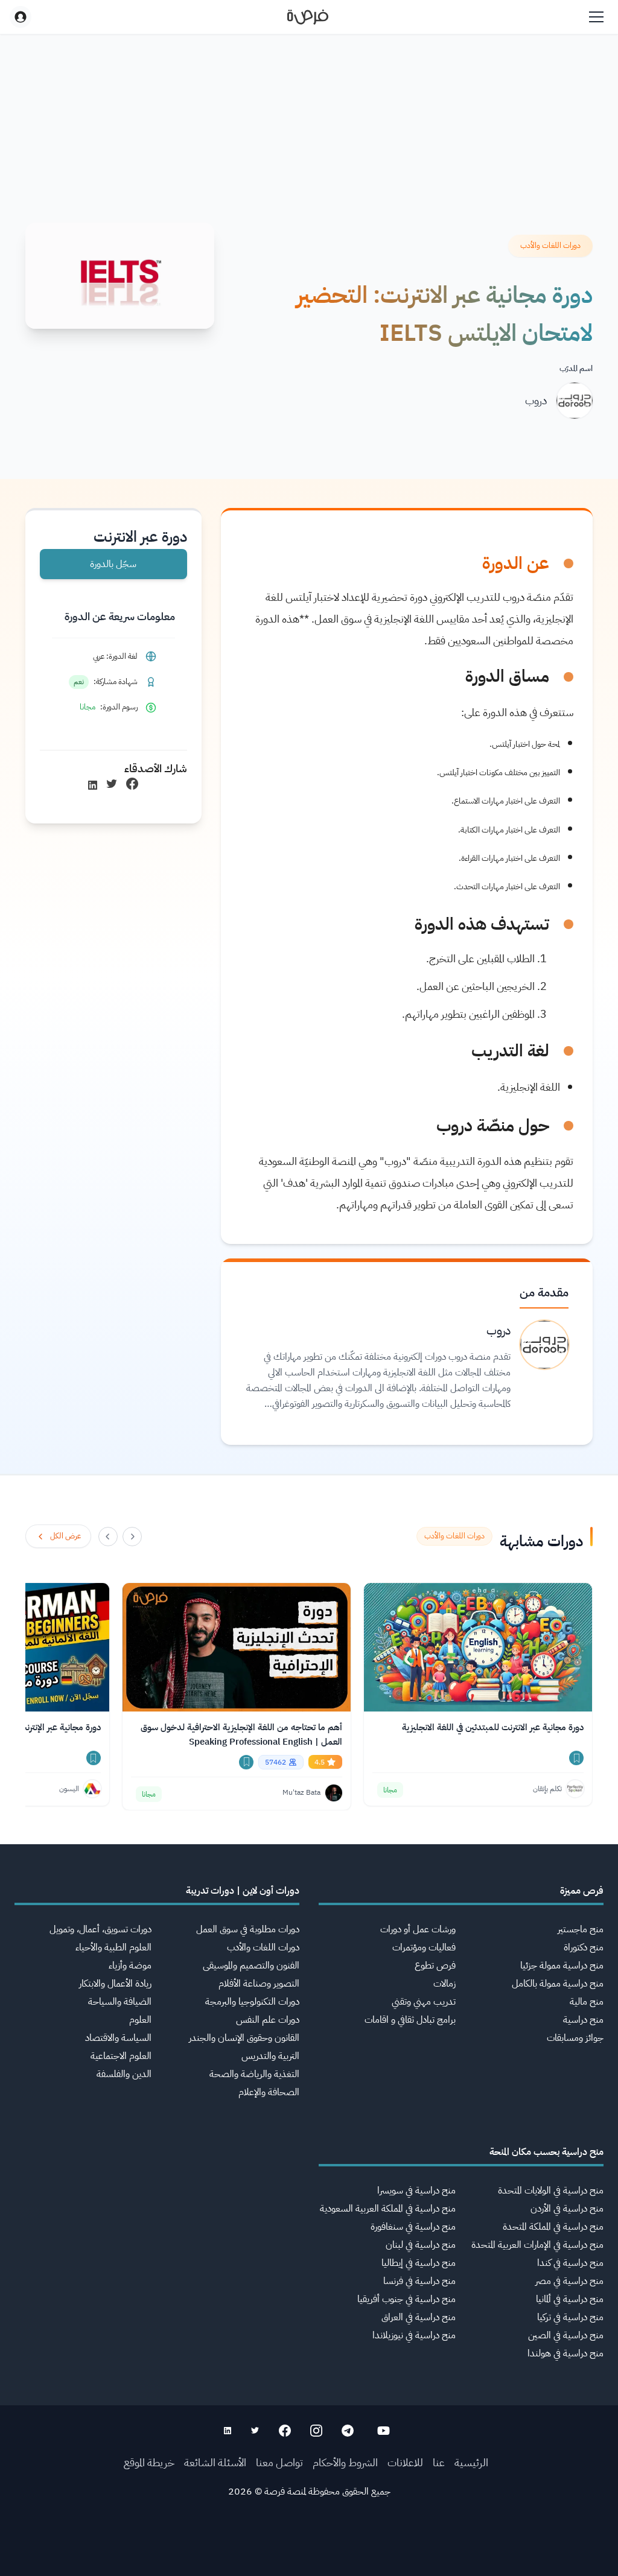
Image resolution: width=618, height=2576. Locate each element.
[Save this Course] (576, 1758)
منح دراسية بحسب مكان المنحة (546, 2152)
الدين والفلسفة (124, 2074)
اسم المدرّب (576, 368)
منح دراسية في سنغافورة (413, 2227)
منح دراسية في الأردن (567, 2209)
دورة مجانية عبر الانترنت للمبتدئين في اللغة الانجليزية (493, 1727)
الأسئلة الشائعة (215, 2462)
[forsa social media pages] (384, 2431)
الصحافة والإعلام (269, 2092)
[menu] (596, 17)
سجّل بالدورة (113, 564)
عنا (439, 2462)
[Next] (108, 1537)
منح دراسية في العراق (419, 2317)
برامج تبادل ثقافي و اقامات (410, 2020)
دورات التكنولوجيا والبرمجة (252, 2002)
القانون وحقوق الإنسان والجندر (244, 2038)
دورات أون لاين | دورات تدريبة (243, 1891)
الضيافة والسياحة (120, 2002)
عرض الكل (65, 1536)
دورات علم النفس (268, 2020)
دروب (536, 400)
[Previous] (132, 1537)
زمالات (444, 1984)
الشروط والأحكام (345, 2462)
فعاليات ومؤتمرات (424, 1947)
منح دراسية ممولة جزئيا (562, 1965)
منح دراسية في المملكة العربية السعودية (388, 2209)
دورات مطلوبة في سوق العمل (248, 1929)
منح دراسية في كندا (570, 2263)
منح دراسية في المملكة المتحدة (553, 2227)
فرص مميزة (582, 1891)
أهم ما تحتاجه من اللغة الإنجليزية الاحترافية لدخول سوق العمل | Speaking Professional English (241, 1734)
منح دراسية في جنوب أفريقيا (406, 2299)
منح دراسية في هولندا (565, 2353)
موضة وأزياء (130, 1965)
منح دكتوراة (584, 1947)
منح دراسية (583, 2020)
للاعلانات (405, 2462)
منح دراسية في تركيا (570, 2317)
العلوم (140, 2020)
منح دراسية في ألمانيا (570, 2299)
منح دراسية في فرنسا (419, 2281)
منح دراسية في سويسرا (416, 2191)
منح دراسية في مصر (569, 2281)
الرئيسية (471, 2462)
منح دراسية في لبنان (421, 2245)
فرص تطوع (435, 1965)
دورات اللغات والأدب (263, 1947)
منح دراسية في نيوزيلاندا (414, 2335)
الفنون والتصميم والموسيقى (251, 1965)
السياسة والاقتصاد (118, 2038)
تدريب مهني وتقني (424, 2002)
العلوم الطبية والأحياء (113, 1947)
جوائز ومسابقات (575, 2038)
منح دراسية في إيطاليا (419, 2263)
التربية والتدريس (270, 2056)
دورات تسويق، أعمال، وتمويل (100, 1929)
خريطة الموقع (149, 2462)
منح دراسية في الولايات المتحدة (551, 2191)
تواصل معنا (279, 2462)
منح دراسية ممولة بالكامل (558, 1984)
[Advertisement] (309, 2549)
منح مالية (587, 2002)
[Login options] (21, 17)
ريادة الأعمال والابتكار (115, 1984)
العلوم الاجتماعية (121, 2056)
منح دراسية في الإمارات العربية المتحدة (537, 2245)
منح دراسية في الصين (566, 2335)
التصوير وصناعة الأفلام (259, 1984)
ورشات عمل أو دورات (418, 1929)
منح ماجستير (581, 1929)
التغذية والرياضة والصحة (254, 2074)
